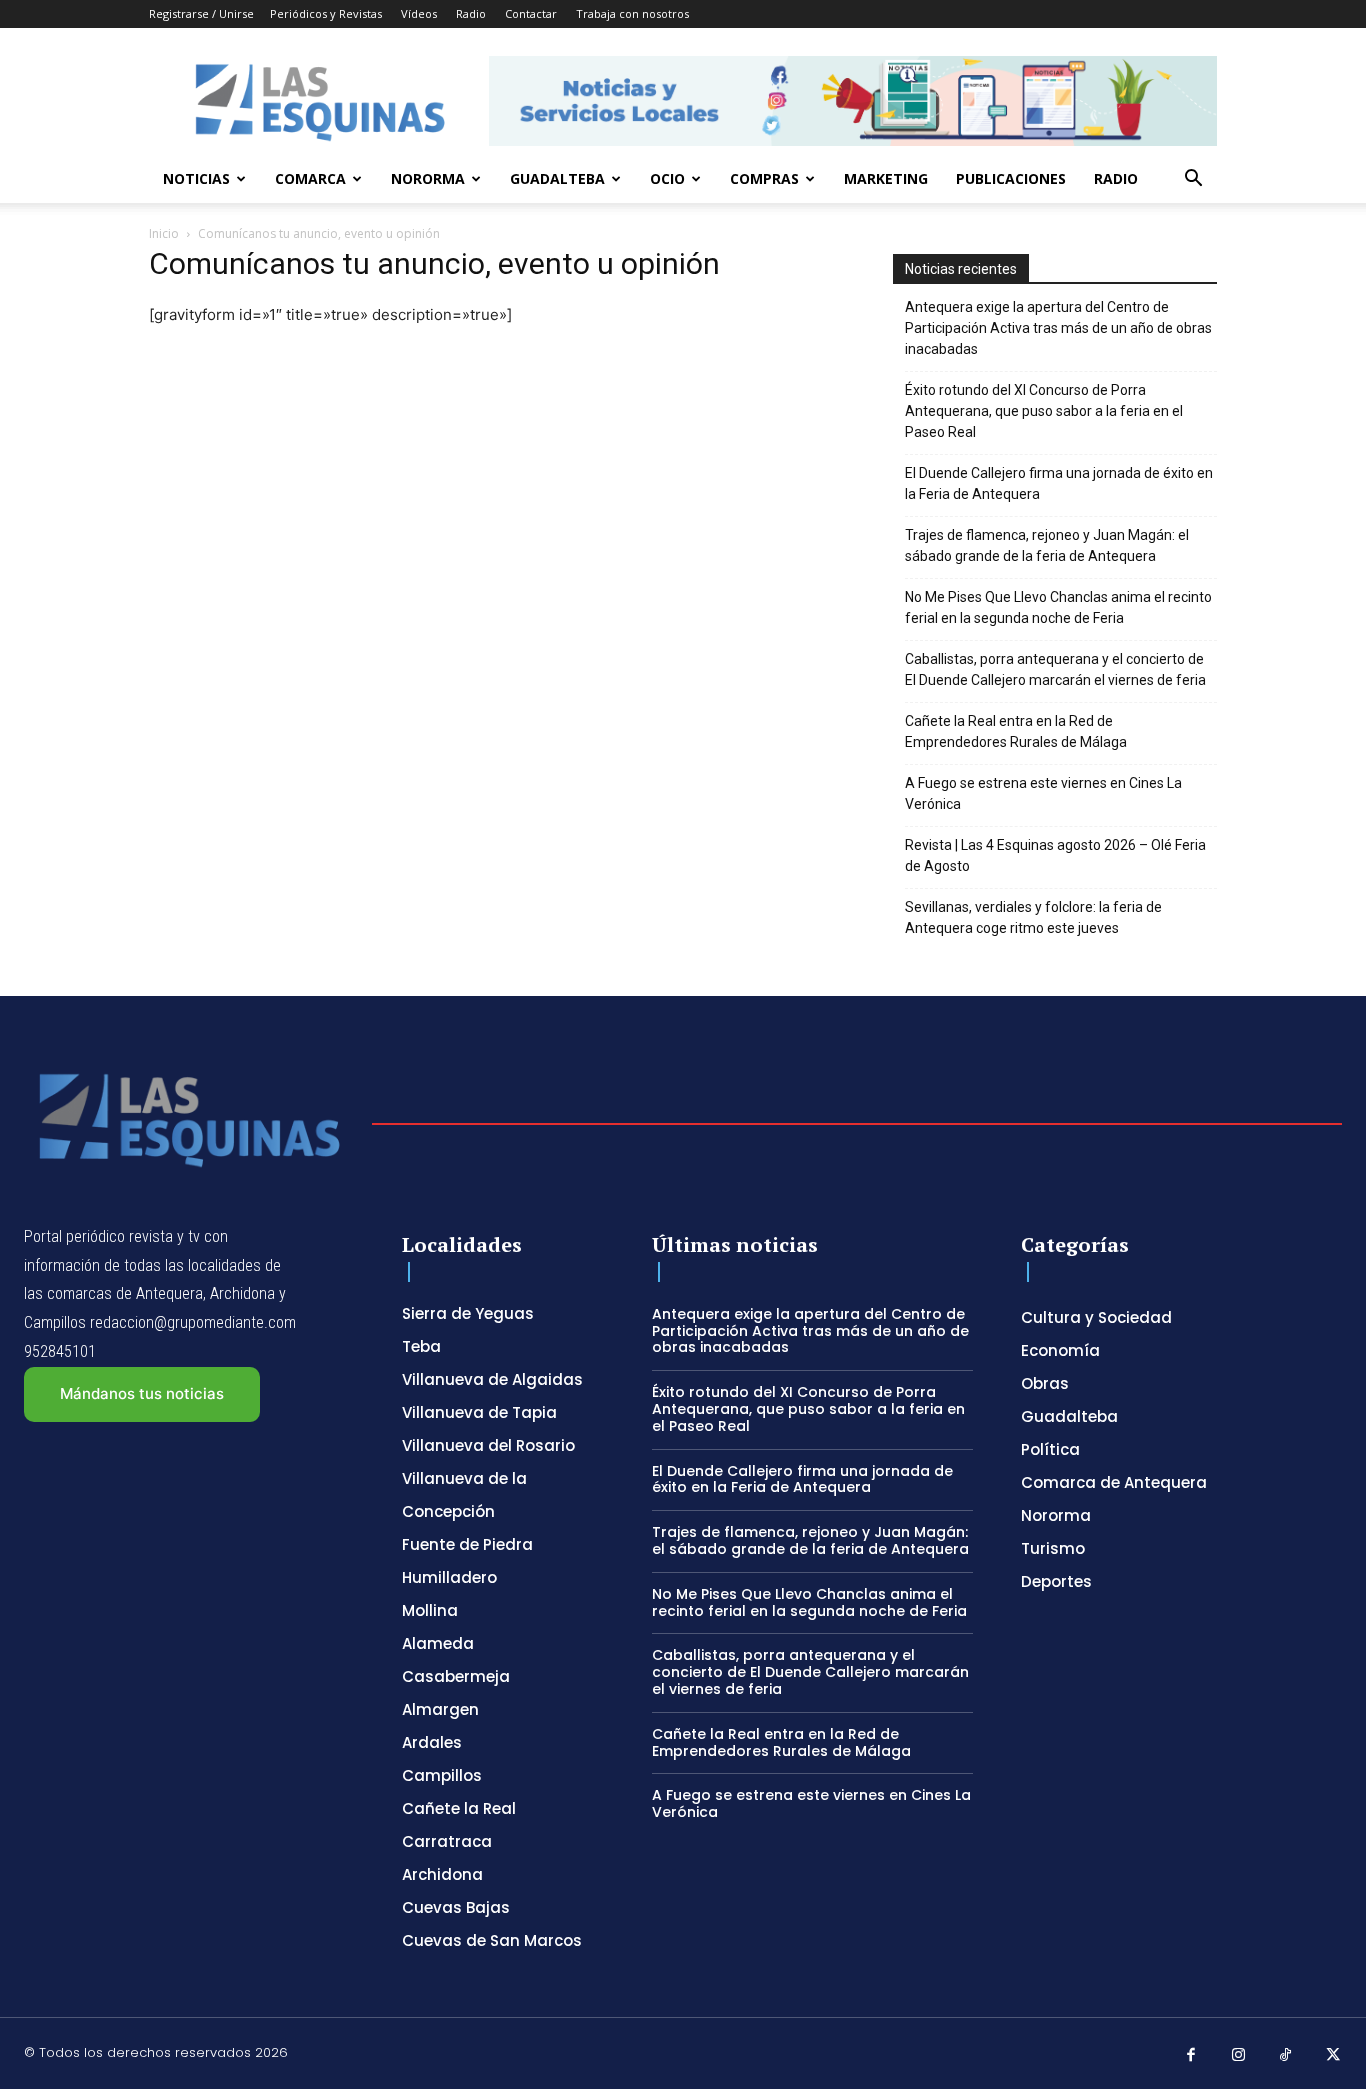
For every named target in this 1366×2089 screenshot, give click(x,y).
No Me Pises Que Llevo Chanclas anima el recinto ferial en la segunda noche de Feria (1058, 607)
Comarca (310, 178)
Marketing (886, 178)
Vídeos (419, 13)
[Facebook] (1191, 2056)
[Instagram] (1239, 2056)
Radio (471, 13)
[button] (1193, 180)
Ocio (667, 178)
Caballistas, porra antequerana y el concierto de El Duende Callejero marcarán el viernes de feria (1055, 669)
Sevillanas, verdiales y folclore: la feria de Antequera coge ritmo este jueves (1033, 917)
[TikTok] (1286, 2056)
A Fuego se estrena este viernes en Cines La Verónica (1043, 793)
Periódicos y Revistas (326, 13)
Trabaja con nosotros (632, 13)
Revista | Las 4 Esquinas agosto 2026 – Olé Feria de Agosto (1055, 855)
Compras (764, 178)
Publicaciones (1011, 178)
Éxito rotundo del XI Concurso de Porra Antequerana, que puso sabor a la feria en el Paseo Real (1044, 411)
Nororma (428, 178)
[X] (1334, 2056)
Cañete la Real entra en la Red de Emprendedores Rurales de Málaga (1016, 731)
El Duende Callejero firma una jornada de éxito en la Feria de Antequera (1059, 483)
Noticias (196, 178)
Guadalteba (557, 178)
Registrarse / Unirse (201, 13)
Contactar (531, 13)
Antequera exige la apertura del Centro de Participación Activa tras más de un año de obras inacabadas (1058, 328)
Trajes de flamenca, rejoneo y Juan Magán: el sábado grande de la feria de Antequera (1047, 545)
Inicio (164, 233)
